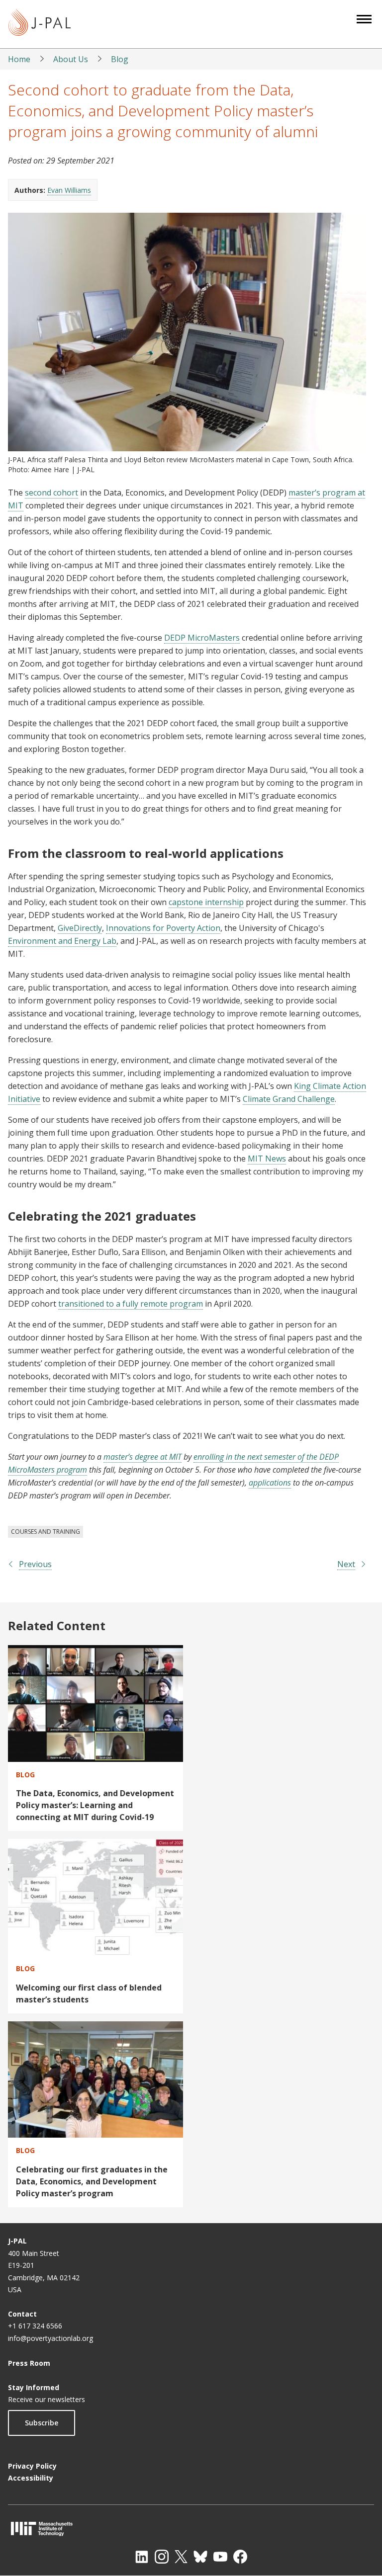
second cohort (51, 493)
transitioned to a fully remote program (131, 1304)
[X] (181, 2557)
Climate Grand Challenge (289, 1099)
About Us (71, 59)
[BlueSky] (200, 2557)
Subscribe (42, 2423)
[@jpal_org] (162, 2557)
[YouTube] (220, 2557)
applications (270, 1483)
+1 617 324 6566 (35, 2326)
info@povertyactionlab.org (50, 2338)
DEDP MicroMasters (202, 638)
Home (19, 59)
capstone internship (206, 902)
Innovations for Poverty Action (163, 928)
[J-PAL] (40, 24)
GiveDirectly (80, 928)
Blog (120, 59)
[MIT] (191, 2529)
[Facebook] (240, 2557)
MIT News (267, 1159)
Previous (35, 1564)
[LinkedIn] (142, 2557)
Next (346, 1564)
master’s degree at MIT (143, 1457)
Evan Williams (69, 190)
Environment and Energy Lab (62, 941)
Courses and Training (46, 1532)
